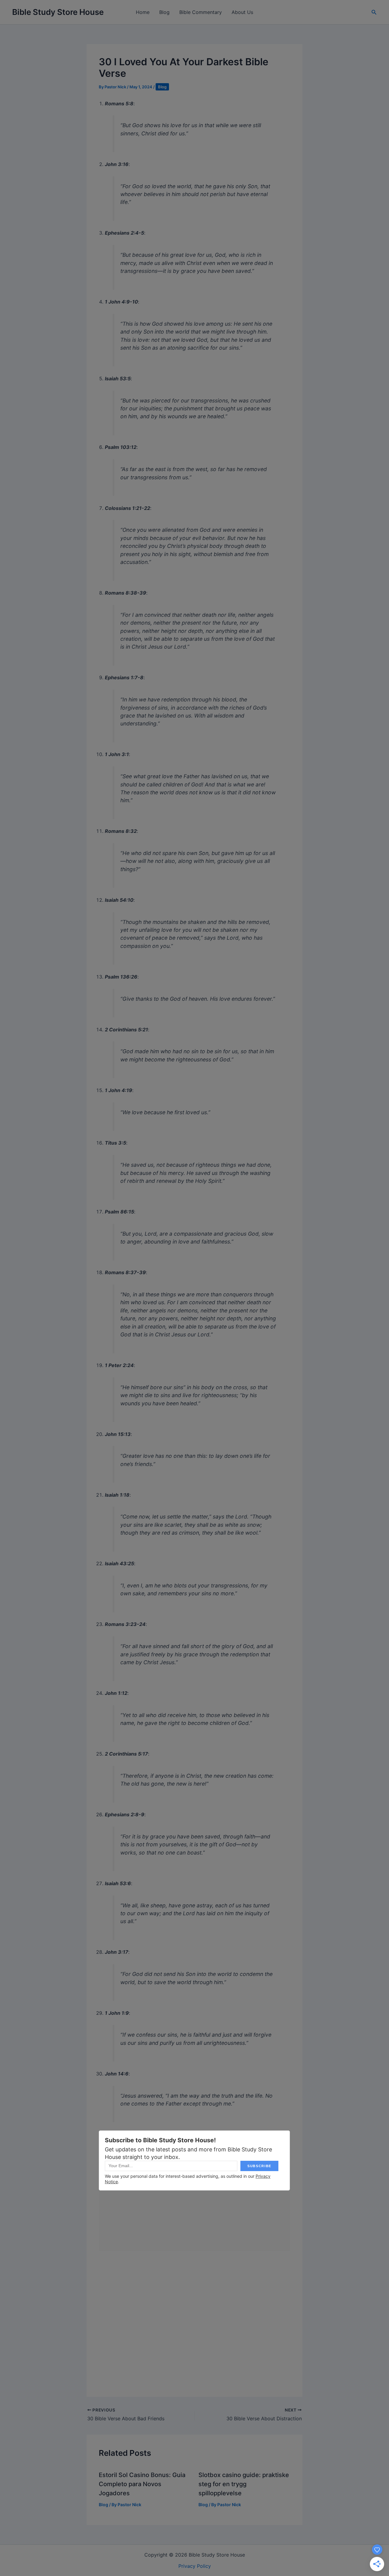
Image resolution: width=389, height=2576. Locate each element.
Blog (164, 12)
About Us (242, 12)
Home (143, 12)
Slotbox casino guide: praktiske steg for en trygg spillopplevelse (244, 2484)
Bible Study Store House (58, 12)
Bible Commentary (201, 12)
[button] (374, 12)
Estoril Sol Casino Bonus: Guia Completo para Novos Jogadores (142, 2484)
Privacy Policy (195, 2566)
